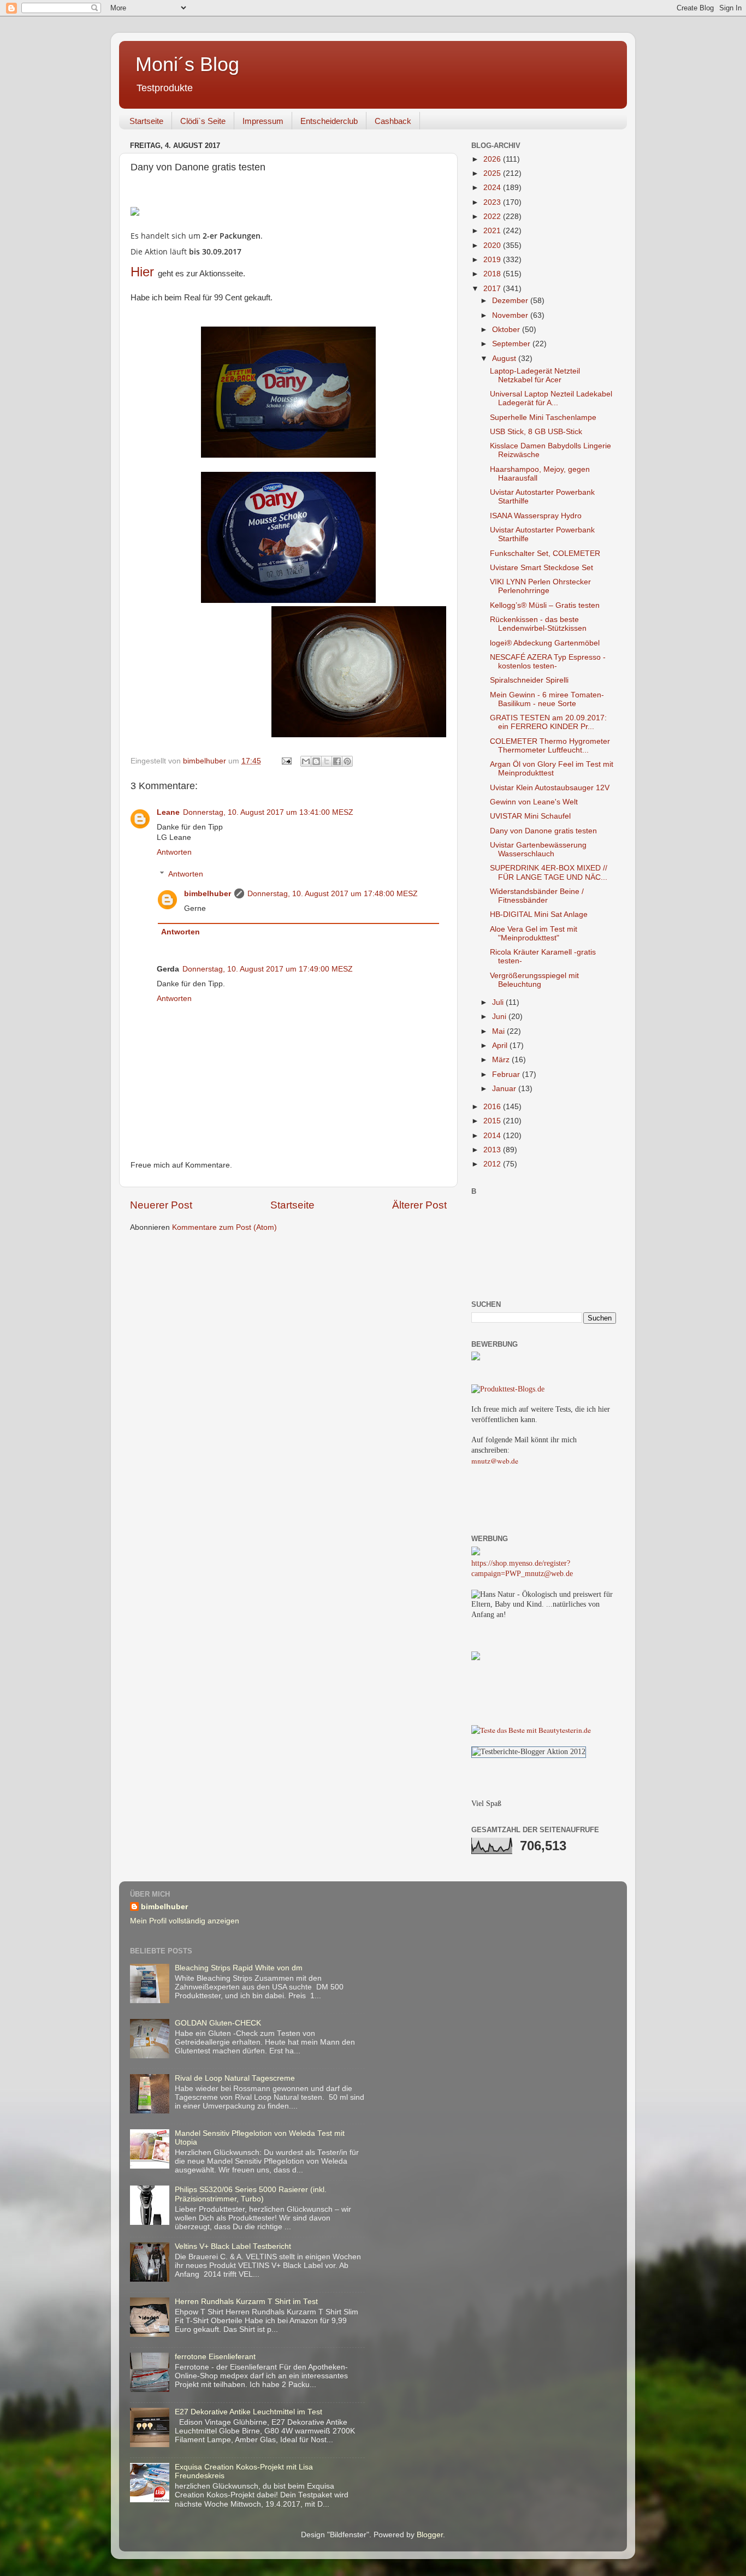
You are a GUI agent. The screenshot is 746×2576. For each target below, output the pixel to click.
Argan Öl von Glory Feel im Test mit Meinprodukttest (552, 769)
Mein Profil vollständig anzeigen (185, 1921)
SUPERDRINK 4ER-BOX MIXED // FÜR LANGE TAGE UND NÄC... (549, 872)
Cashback (393, 121)
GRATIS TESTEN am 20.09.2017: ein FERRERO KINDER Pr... (548, 722)
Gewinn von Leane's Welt (534, 802)
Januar (505, 1089)
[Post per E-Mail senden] (286, 761)
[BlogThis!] (316, 761)
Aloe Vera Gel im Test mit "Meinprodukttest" (534, 934)
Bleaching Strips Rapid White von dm (239, 1968)
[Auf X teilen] (327, 761)
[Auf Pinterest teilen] (347, 761)
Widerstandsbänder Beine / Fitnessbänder (537, 896)
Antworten (174, 852)
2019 (493, 260)
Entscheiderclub (329, 121)
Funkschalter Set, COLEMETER (545, 553)
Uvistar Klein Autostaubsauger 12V (550, 788)
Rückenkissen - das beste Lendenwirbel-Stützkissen (538, 624)
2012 (493, 1164)
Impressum (263, 121)
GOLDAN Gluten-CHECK (218, 2023)
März (502, 1060)
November (511, 315)
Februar (507, 1074)
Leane (168, 812)
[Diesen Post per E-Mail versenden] (306, 761)
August (505, 359)
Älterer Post (419, 1205)
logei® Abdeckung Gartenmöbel (545, 643)
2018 (493, 274)
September (512, 344)
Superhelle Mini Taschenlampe (543, 418)
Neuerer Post (161, 1205)
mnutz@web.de (495, 1461)
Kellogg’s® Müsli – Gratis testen (545, 605)
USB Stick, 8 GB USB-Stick (536, 432)
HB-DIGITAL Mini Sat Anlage (539, 914)
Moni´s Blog (187, 64)
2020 (493, 245)
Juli (499, 1002)
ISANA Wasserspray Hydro (536, 516)
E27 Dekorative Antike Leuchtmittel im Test (248, 2412)
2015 (493, 1121)
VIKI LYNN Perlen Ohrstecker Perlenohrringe (540, 586)
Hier (144, 272)
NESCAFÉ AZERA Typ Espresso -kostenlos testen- (548, 662)
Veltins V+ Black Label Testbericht (233, 2246)
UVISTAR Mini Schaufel (530, 816)
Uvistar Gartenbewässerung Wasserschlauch (538, 849)
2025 (493, 173)
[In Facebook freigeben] (337, 761)
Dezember (511, 301)
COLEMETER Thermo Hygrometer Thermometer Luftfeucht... (550, 746)
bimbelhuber (208, 894)
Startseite (146, 121)
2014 (493, 1136)
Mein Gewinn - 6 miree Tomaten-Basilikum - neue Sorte (547, 699)
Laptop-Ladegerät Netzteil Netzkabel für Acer (535, 375)
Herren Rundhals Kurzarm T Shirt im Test (246, 2302)
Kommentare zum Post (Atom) (224, 1227)
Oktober (507, 330)
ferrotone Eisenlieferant (215, 2357)
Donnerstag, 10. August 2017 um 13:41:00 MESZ (268, 812)
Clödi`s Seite (203, 121)
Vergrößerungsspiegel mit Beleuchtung (534, 980)
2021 (493, 231)
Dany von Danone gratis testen (543, 831)
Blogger (430, 2535)
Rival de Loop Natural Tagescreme (235, 2078)
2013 (493, 1150)
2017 (493, 289)
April (501, 1046)
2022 (493, 217)
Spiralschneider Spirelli (529, 680)
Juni (500, 1017)
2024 (493, 188)
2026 (493, 159)
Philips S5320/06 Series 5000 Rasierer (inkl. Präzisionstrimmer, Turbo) (251, 2194)
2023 (493, 202)
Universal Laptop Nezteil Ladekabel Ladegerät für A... (551, 398)
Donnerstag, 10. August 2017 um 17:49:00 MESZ (268, 969)
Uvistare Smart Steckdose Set (541, 568)
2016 (493, 1107)
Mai (499, 1031)
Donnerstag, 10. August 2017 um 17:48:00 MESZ (333, 894)
